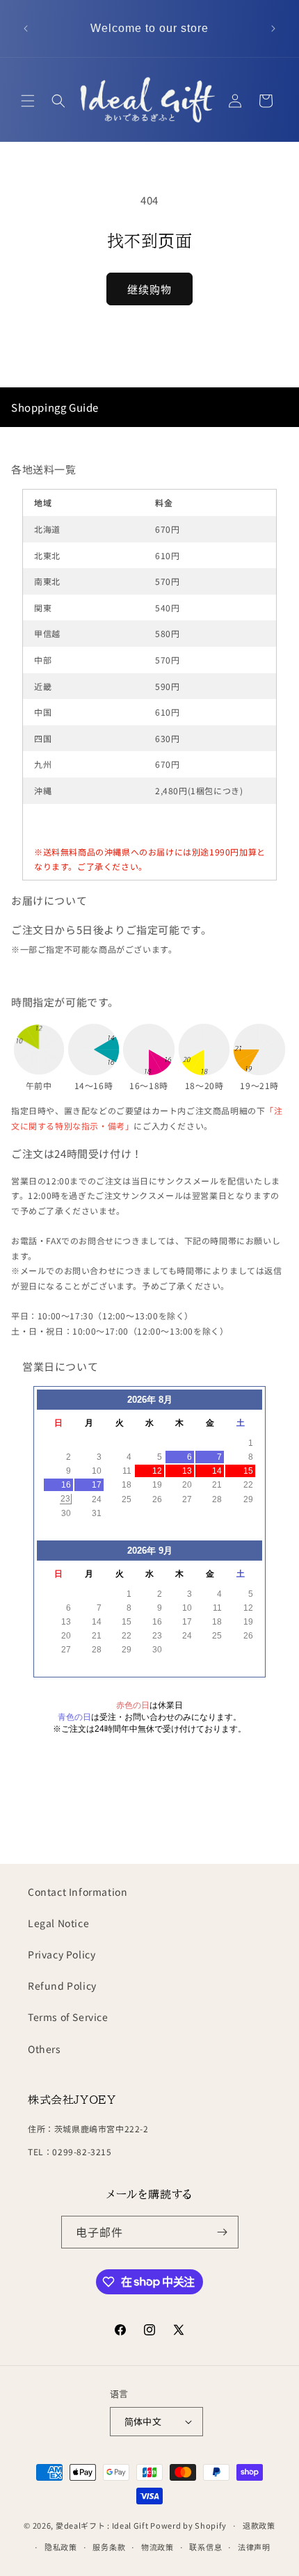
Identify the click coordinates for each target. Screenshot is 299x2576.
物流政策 (157, 2547)
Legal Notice (58, 1923)
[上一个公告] (26, 29)
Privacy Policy (62, 1954)
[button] (28, 101)
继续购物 (149, 289)
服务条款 (109, 2547)
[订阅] (223, 2232)
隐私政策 (61, 2547)
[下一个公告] (273, 29)
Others (45, 2049)
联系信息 (205, 2547)
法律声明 (254, 2547)
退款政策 (259, 2525)
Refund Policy (62, 1986)
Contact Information (78, 1892)
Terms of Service (68, 2017)
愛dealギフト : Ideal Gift (102, 2525)
